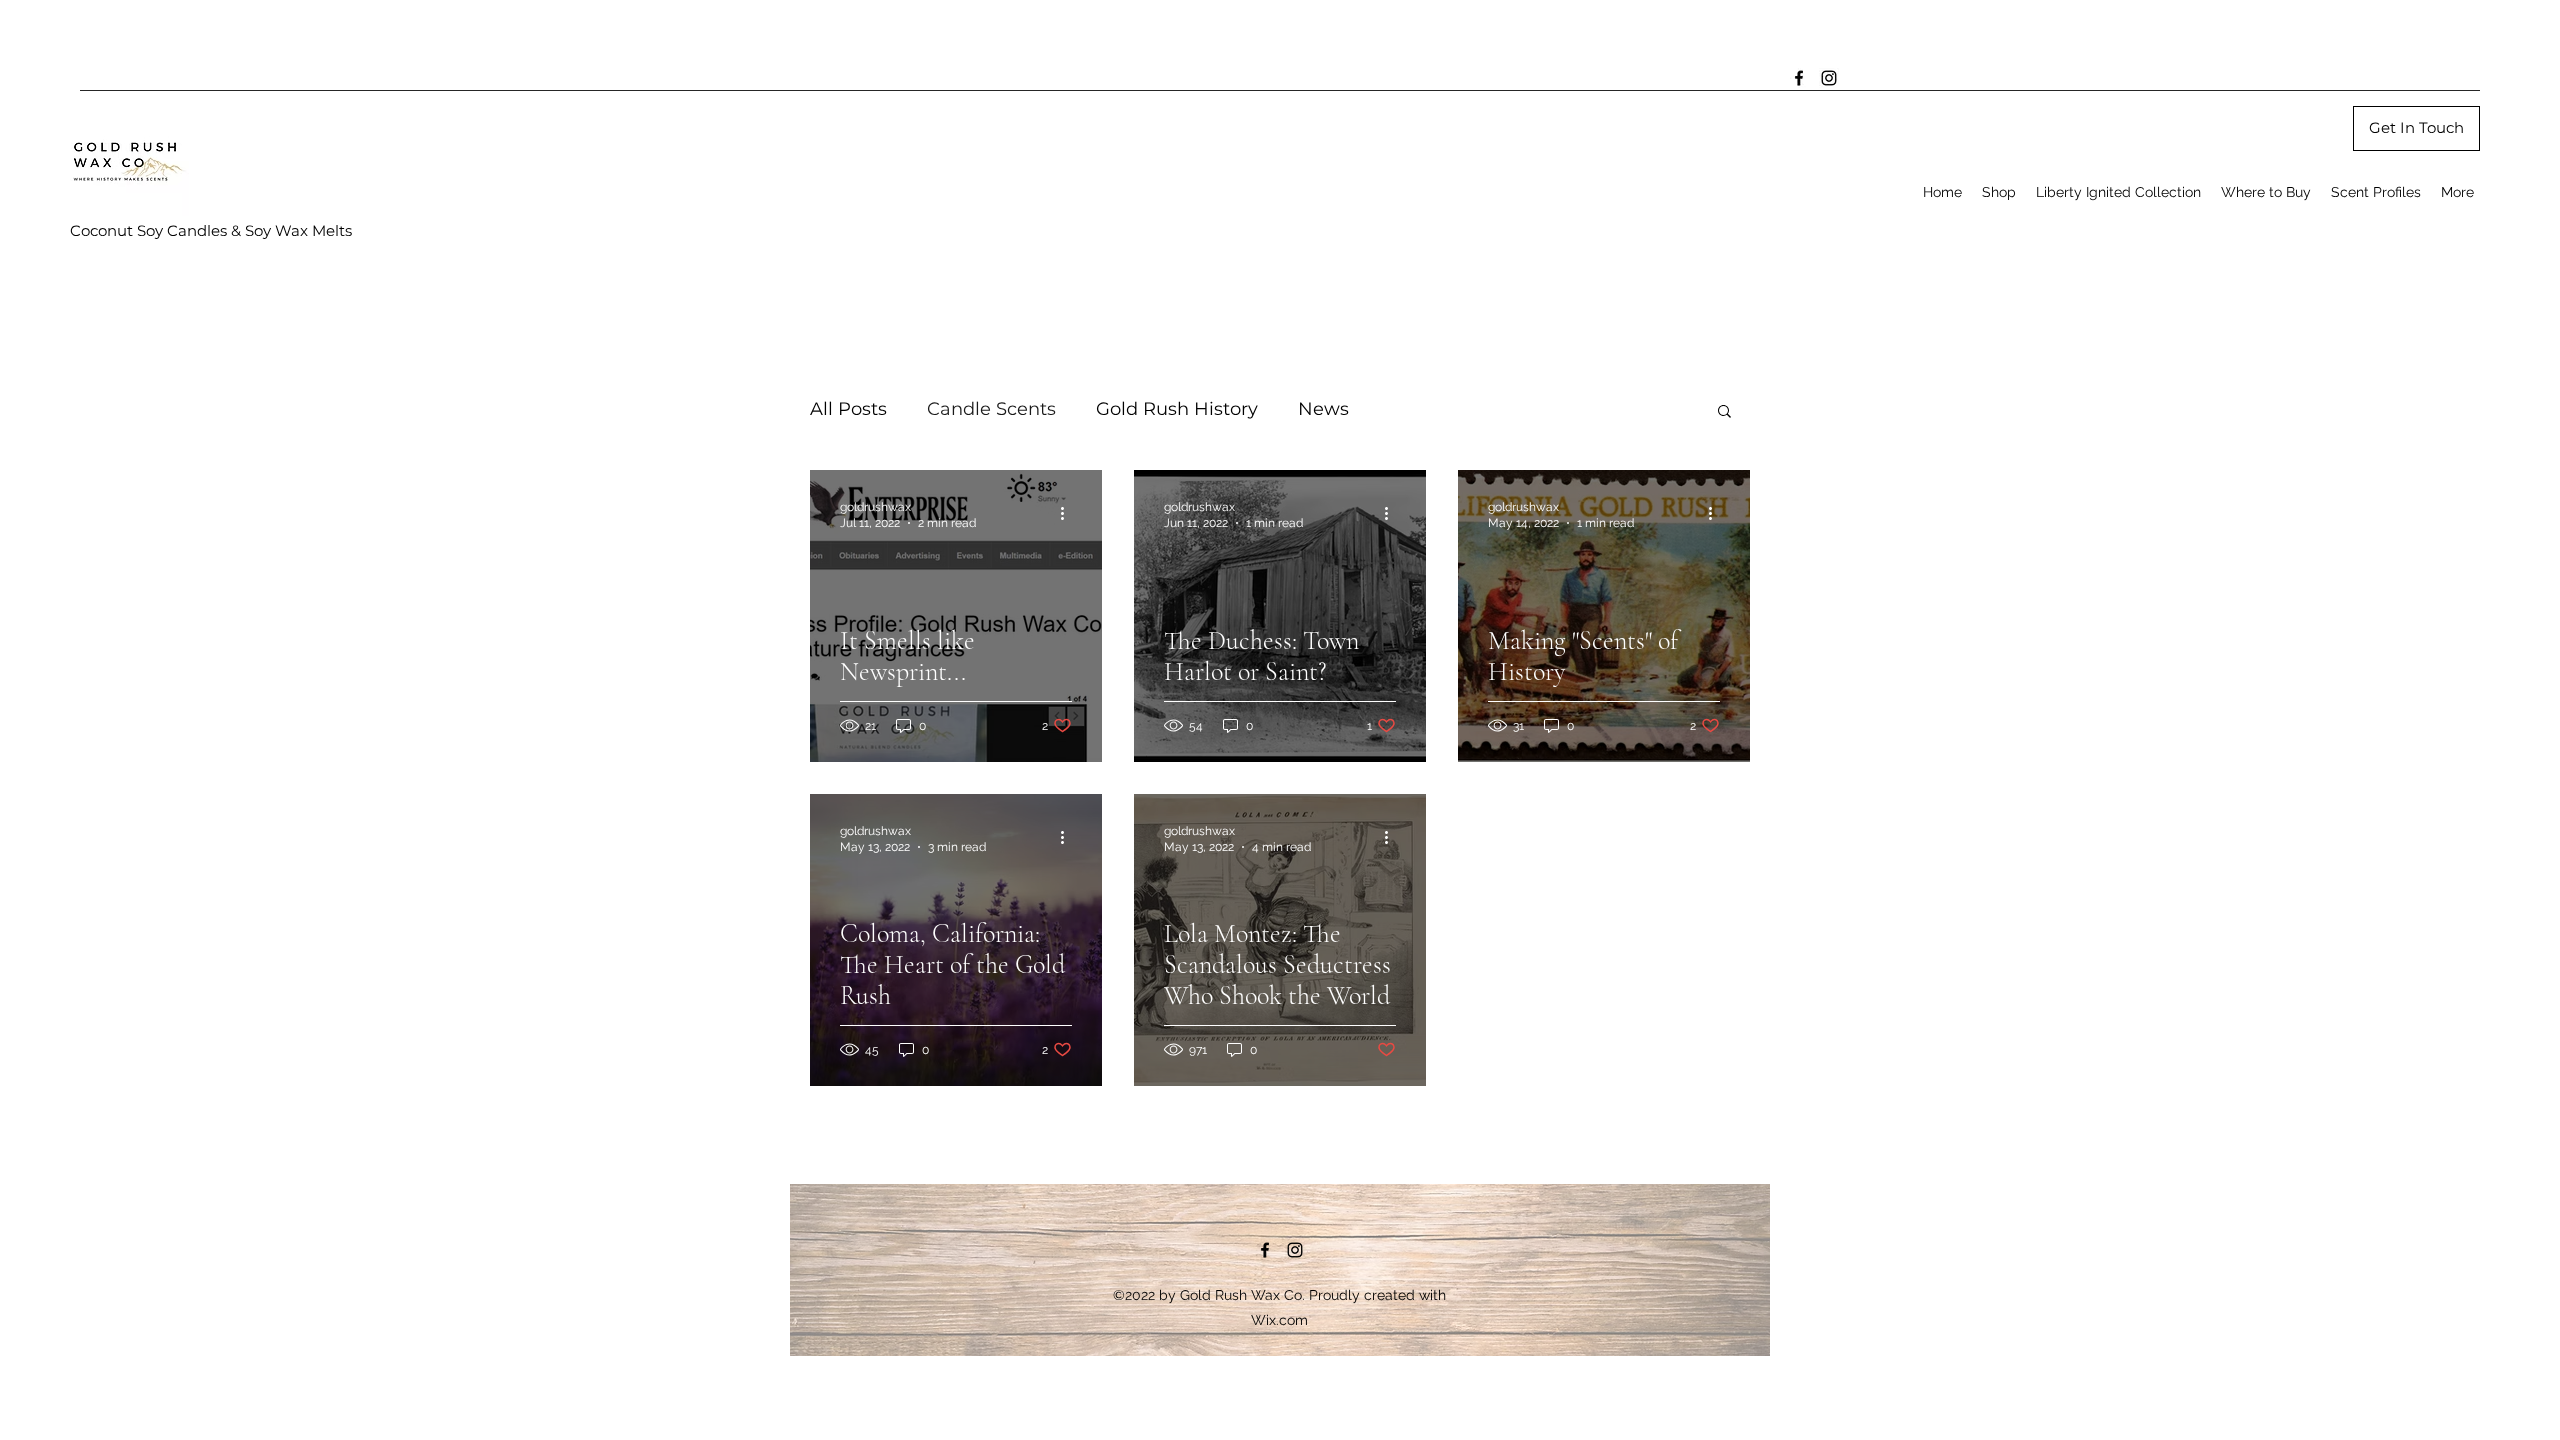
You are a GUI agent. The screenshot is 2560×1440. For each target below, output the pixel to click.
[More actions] (1069, 514)
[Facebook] (1799, 78)
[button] (1724, 412)
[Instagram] (1829, 78)
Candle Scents (991, 409)
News (1323, 409)
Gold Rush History (1177, 409)
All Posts (848, 409)
